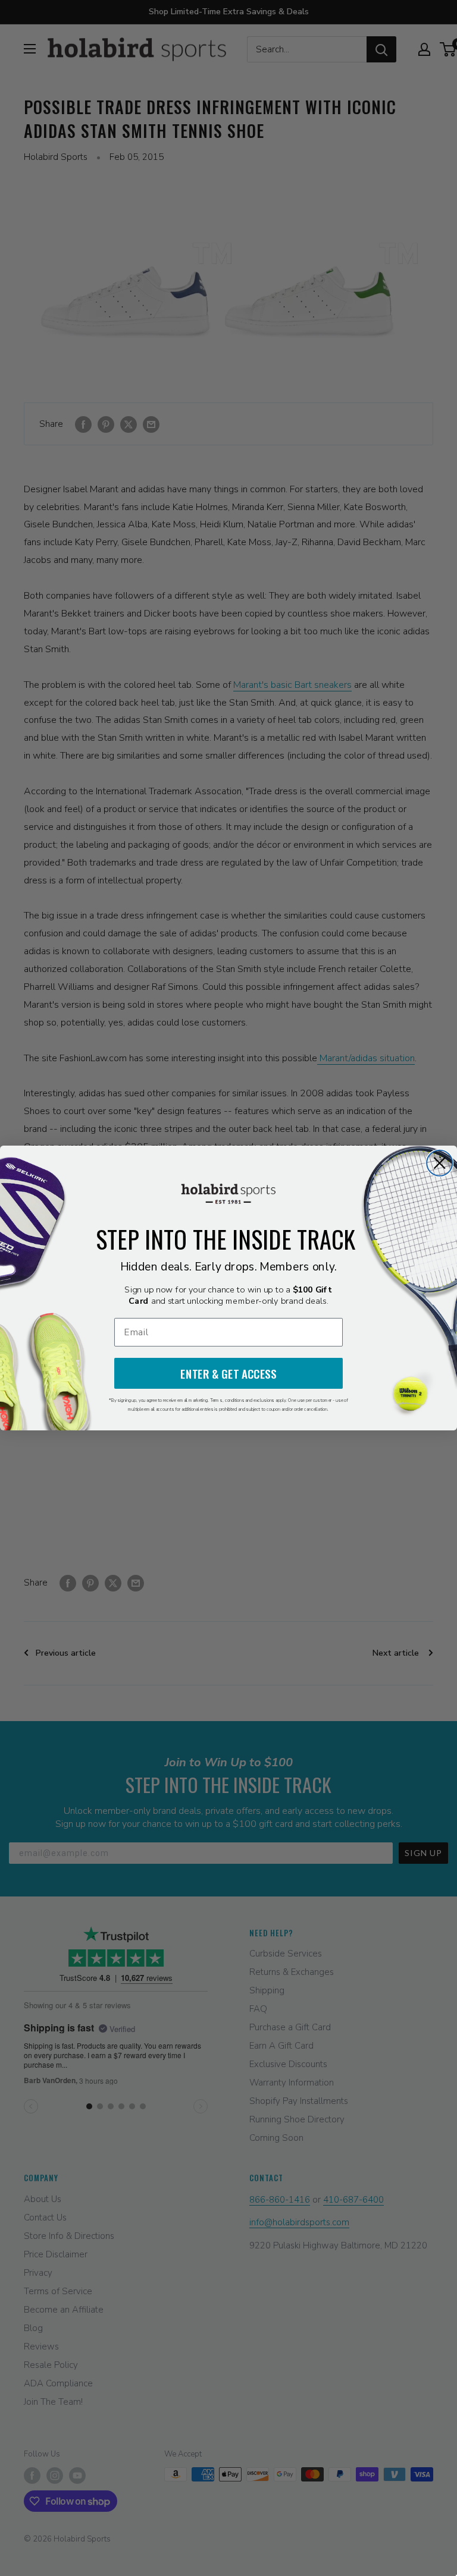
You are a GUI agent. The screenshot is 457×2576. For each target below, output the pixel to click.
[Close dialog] (439, 1163)
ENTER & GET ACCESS (228, 1374)
